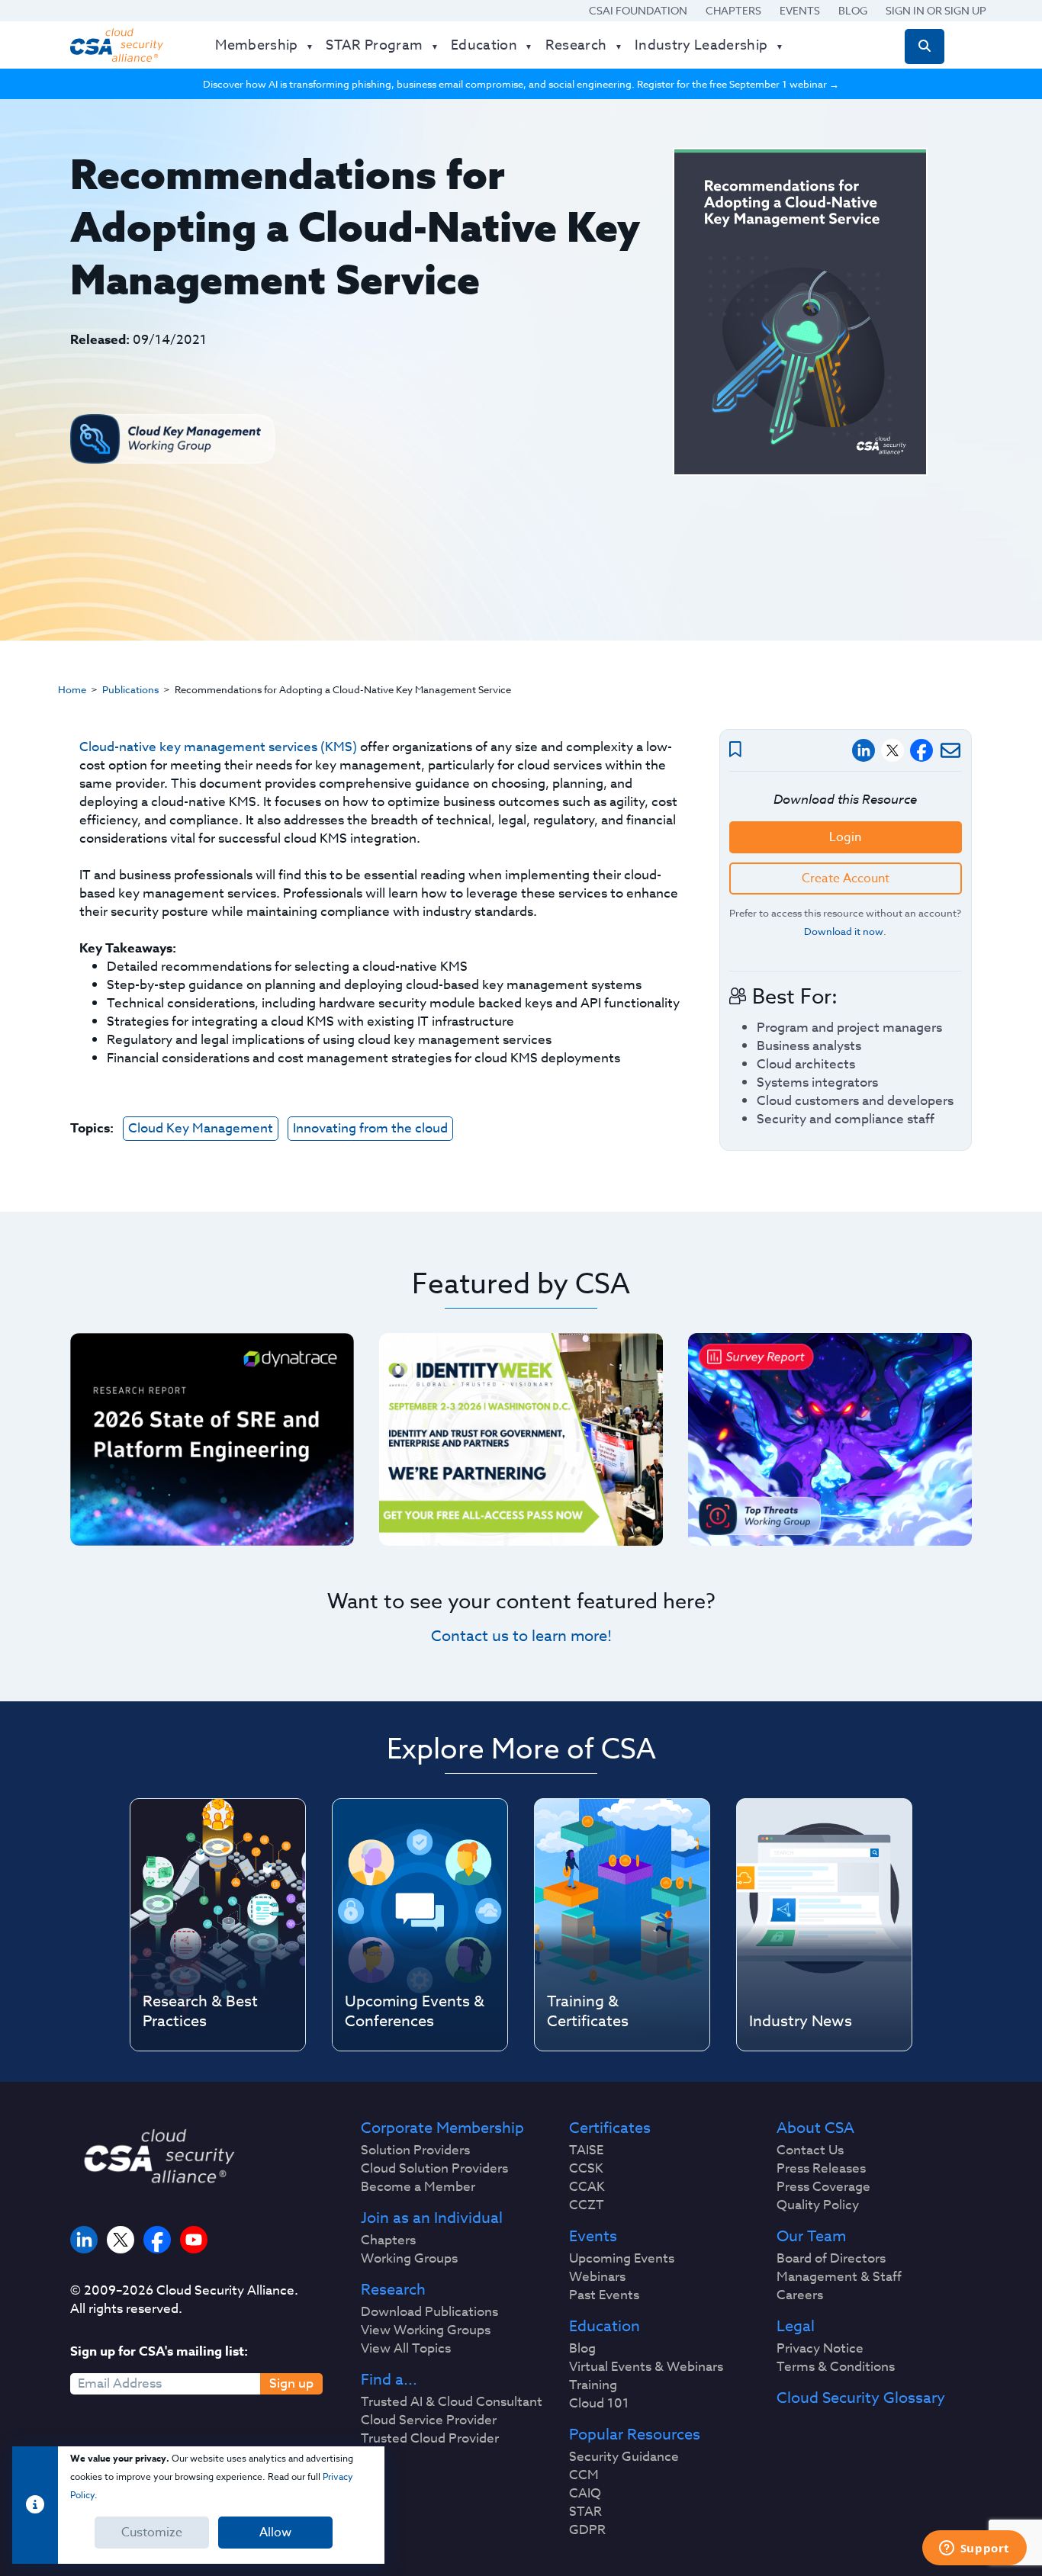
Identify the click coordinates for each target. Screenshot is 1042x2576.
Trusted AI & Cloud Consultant (452, 2402)
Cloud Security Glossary (861, 2398)
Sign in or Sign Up (936, 10)
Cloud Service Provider (429, 2420)
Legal (796, 2327)
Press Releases (821, 2169)
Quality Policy (818, 2205)
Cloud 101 (599, 2404)
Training (593, 2385)
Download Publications (429, 2312)
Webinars (597, 2277)
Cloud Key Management (201, 1128)
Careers (800, 2295)
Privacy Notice (820, 2349)
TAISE (586, 2150)
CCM (584, 2475)
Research (393, 2290)
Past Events (604, 2295)
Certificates (610, 2128)
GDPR (587, 2530)
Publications (130, 689)
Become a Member (418, 2187)
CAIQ (585, 2494)
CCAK (587, 2187)
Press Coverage (823, 2187)
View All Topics (406, 2349)
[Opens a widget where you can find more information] (974, 2549)
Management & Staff (839, 2277)
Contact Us (810, 2150)
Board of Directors (831, 2259)
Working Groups (409, 2259)
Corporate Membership (442, 2128)
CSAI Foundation (638, 10)
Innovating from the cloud (370, 1128)
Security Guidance (624, 2457)
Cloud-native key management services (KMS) (218, 747)
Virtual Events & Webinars (646, 2367)
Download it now (844, 931)
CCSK (586, 2169)
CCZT (587, 2205)
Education (605, 2327)
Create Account (846, 878)
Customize (152, 2533)
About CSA (815, 2128)
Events (800, 10)
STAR (585, 2512)
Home (72, 689)
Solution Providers (415, 2150)
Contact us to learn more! (521, 1636)
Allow (275, 2533)
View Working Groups (426, 2330)
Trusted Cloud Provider (430, 2439)
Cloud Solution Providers (434, 2169)
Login (845, 837)
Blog (853, 10)
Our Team (811, 2237)
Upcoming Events (622, 2259)
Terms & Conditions (836, 2367)
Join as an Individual (432, 2218)
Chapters (733, 10)
